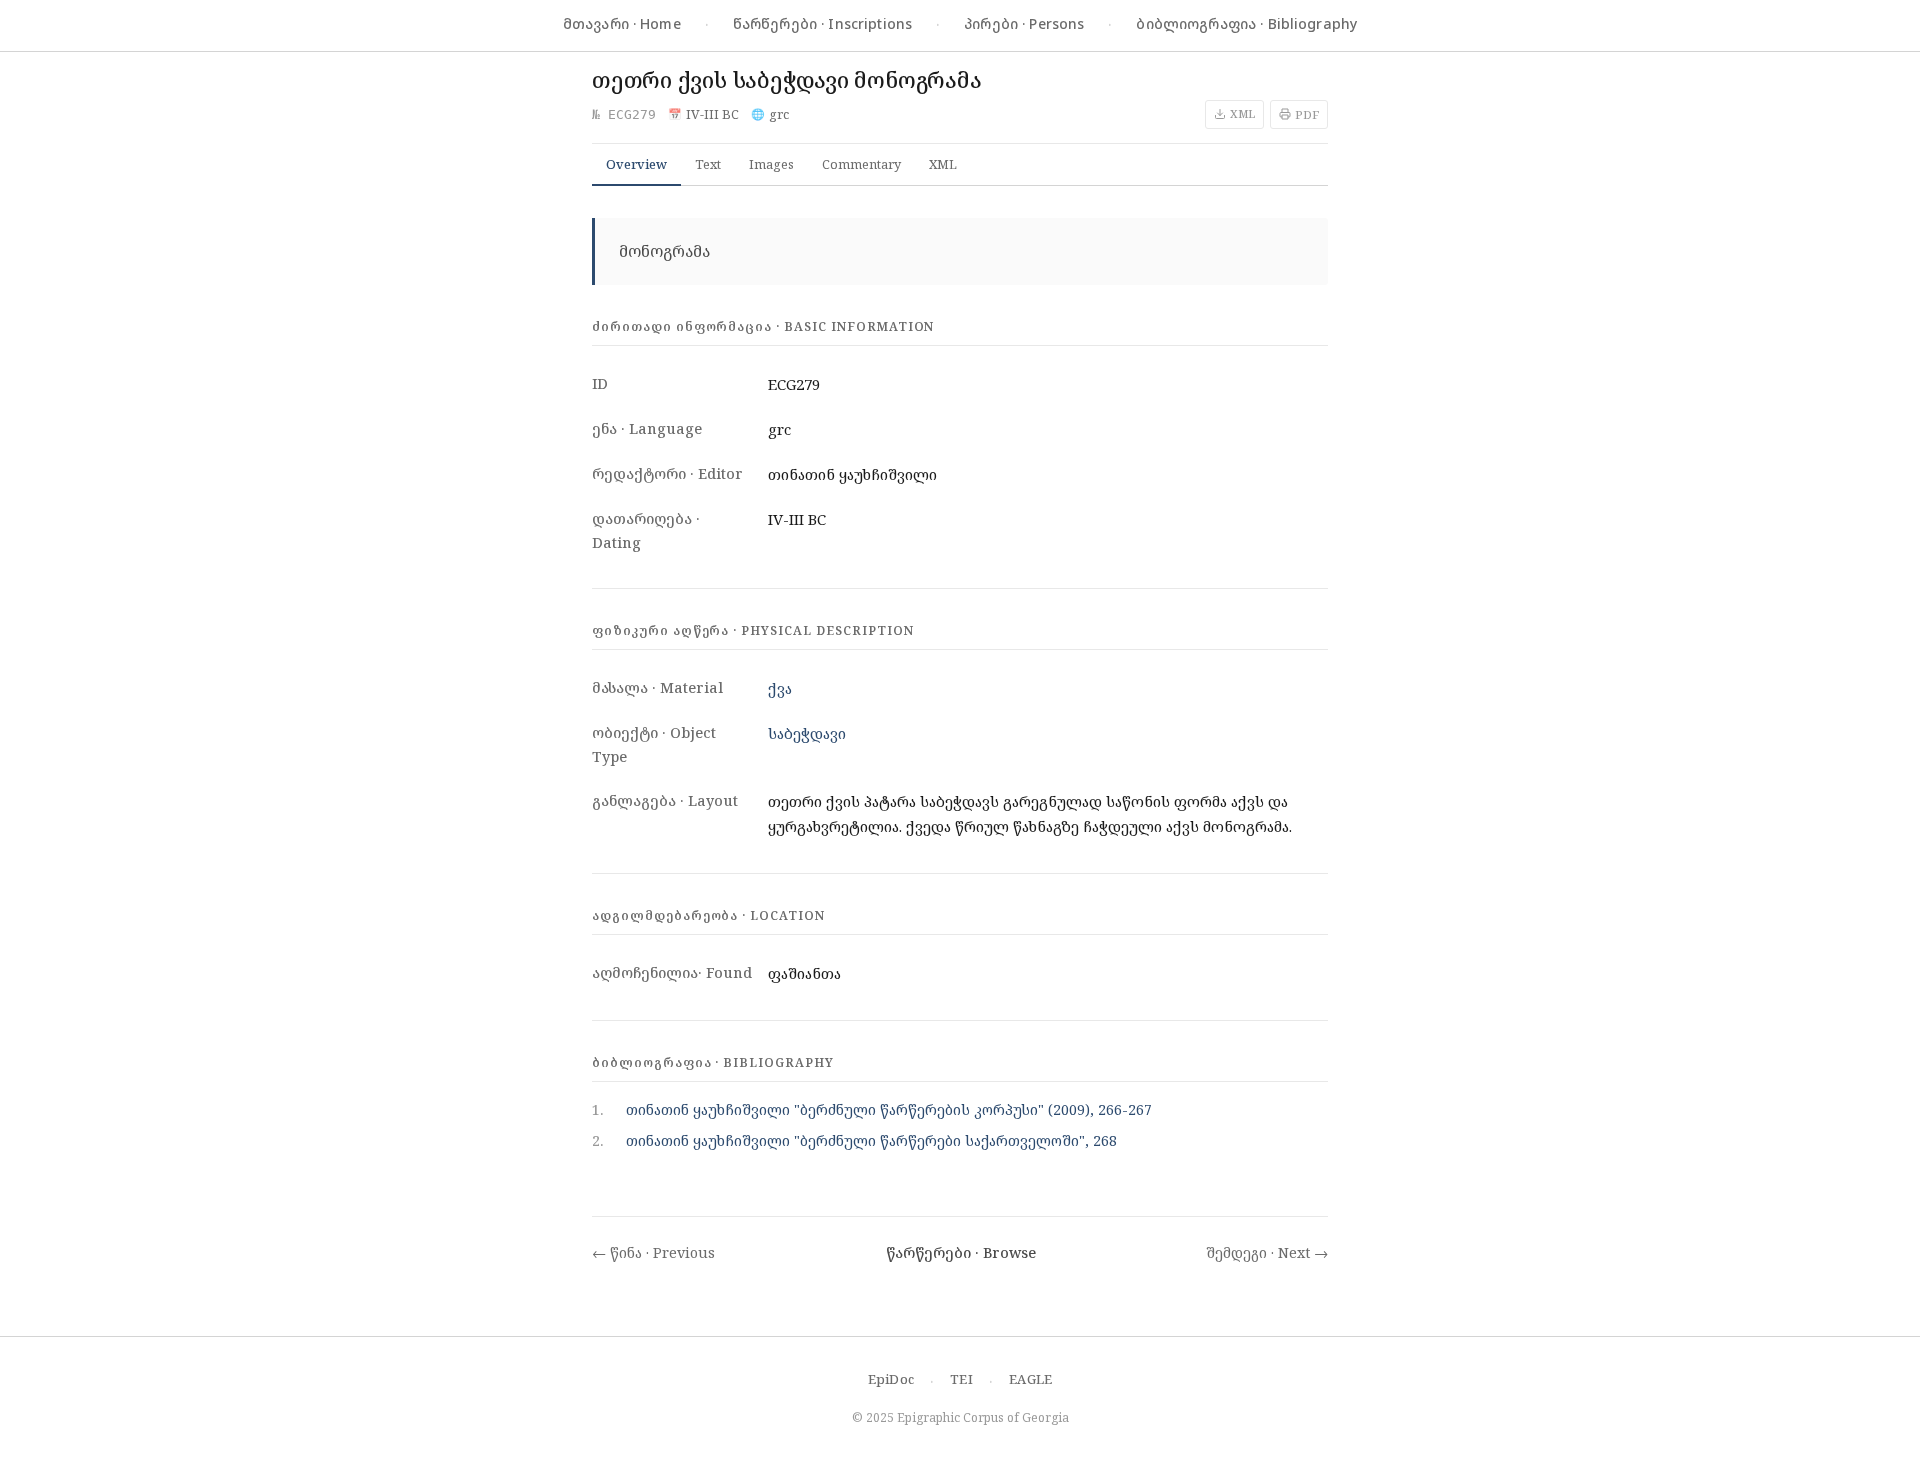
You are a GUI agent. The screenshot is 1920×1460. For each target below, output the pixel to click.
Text (708, 164)
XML (943, 164)
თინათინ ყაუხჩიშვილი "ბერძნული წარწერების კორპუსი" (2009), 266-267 (889, 1109)
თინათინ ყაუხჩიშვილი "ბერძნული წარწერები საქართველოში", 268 (871, 1140)
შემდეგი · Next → (1267, 1252)
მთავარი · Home (622, 23)
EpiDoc (891, 1379)
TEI (961, 1379)
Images (771, 164)
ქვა (780, 688)
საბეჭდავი (807, 733)
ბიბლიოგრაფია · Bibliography (1246, 23)
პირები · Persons (1024, 23)
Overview (636, 164)
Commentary (861, 164)
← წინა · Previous (653, 1252)
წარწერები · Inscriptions (822, 23)
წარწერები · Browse (961, 1252)
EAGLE (1030, 1379)
